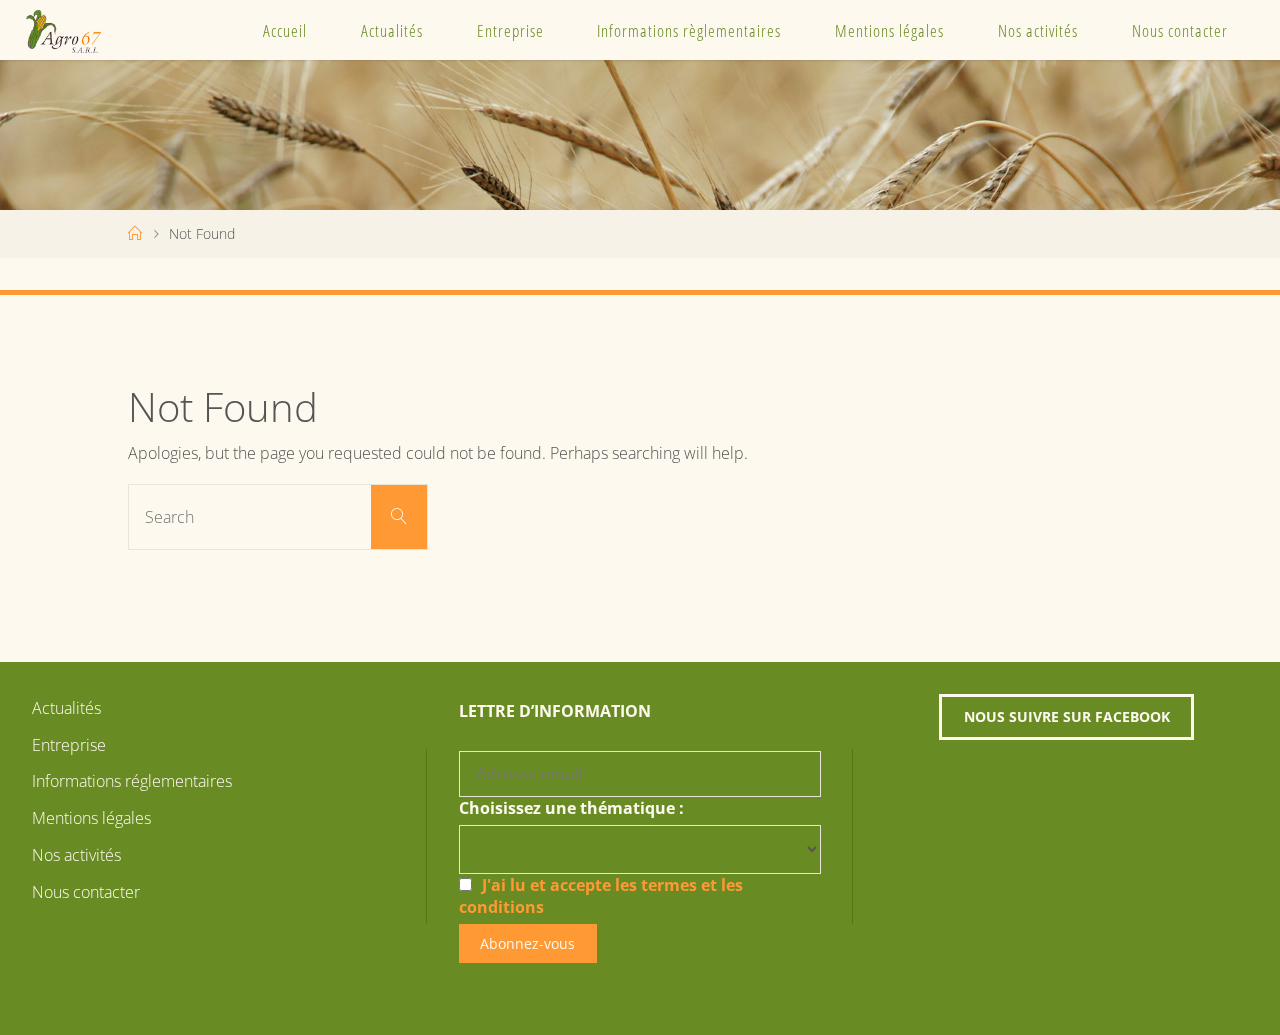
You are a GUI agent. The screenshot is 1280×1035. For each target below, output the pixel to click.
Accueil (285, 30)
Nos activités (1038, 30)
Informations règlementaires (689, 30)
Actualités (392, 30)
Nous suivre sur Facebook (1067, 716)
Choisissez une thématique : (571, 808)
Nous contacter (1180, 30)
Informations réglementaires (132, 781)
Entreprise (510, 30)
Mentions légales (889, 30)
